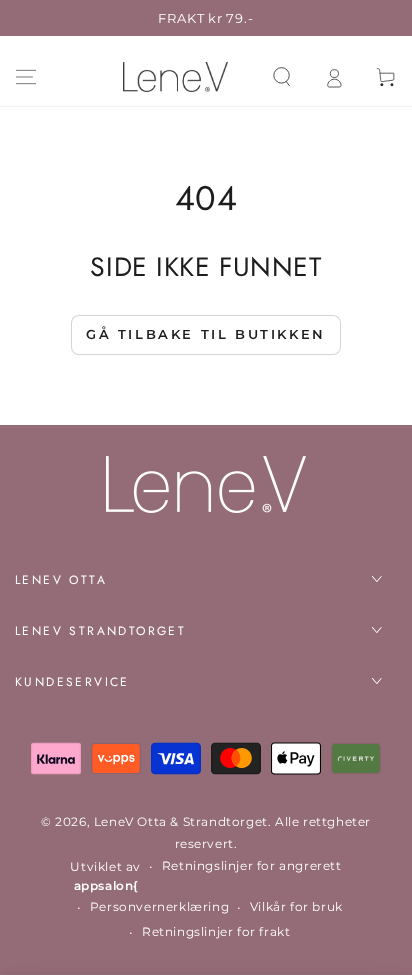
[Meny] (26, 77)
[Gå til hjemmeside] (175, 77)
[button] (282, 77)
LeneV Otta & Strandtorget (181, 821)
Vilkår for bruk (296, 906)
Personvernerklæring (159, 906)
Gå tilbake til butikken (206, 334)
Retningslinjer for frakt (216, 931)
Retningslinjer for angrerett (252, 865)
